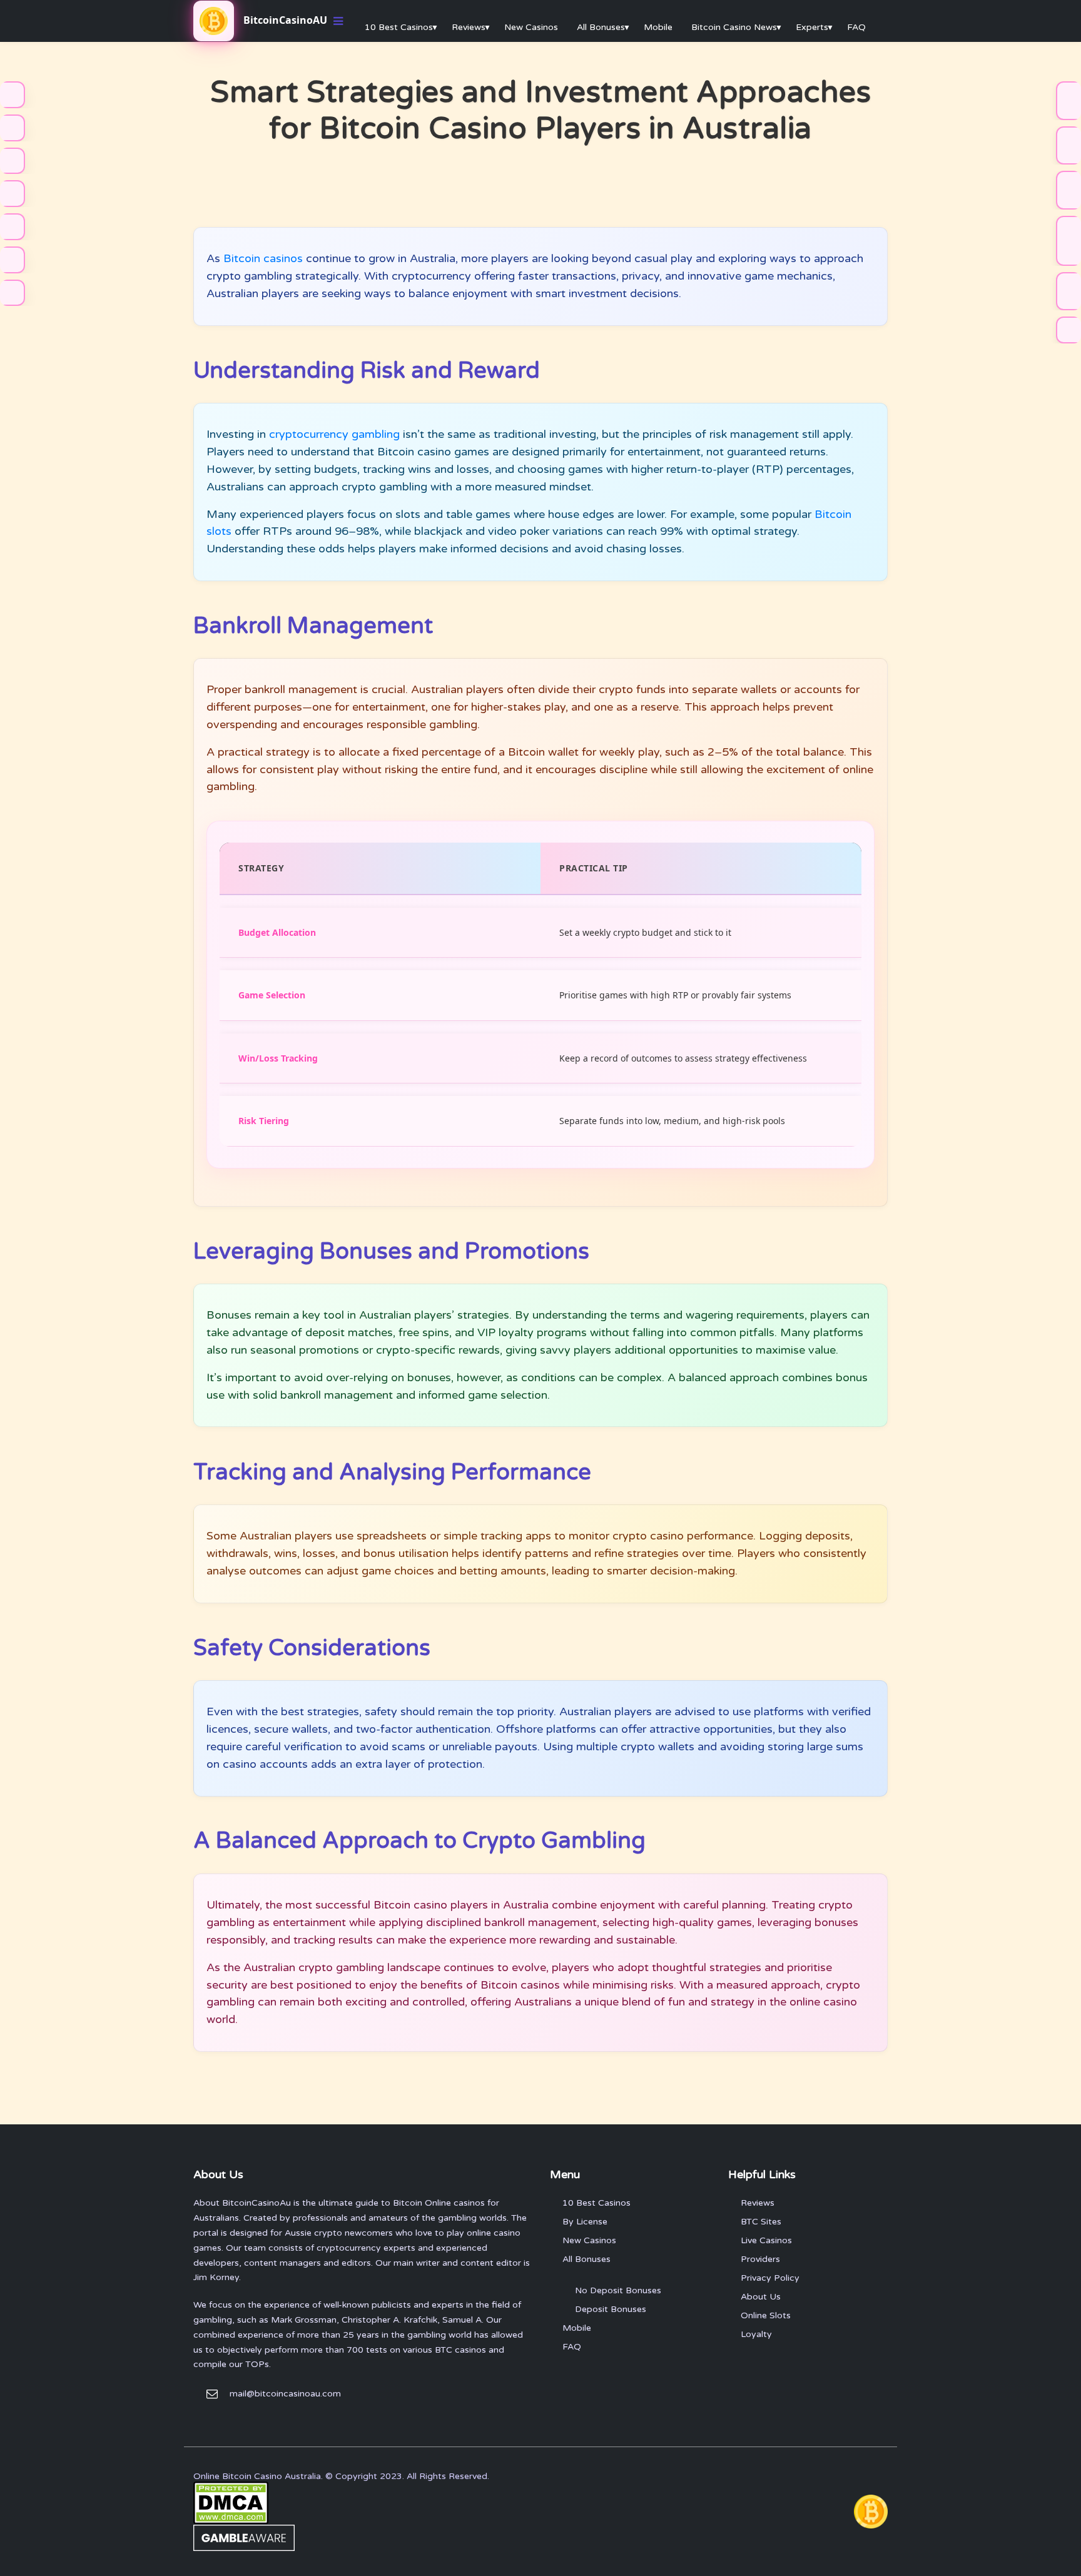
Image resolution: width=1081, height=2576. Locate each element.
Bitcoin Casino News (734, 27)
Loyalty (756, 2334)
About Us (761, 2297)
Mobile (658, 27)
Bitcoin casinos (263, 258)
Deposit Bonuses (611, 2309)
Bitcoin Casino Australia (272, 2476)
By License (585, 2222)
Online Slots (766, 2315)
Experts (812, 27)
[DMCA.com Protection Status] (231, 2502)
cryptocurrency (349, 2248)
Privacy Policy (770, 2278)
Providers (760, 2259)
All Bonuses (601, 27)
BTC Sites (761, 2222)
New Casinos (531, 27)
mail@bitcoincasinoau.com (285, 2394)
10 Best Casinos (399, 27)
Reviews (469, 27)
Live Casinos (766, 2240)
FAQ (856, 27)
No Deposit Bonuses (618, 2290)
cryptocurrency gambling (334, 434)
